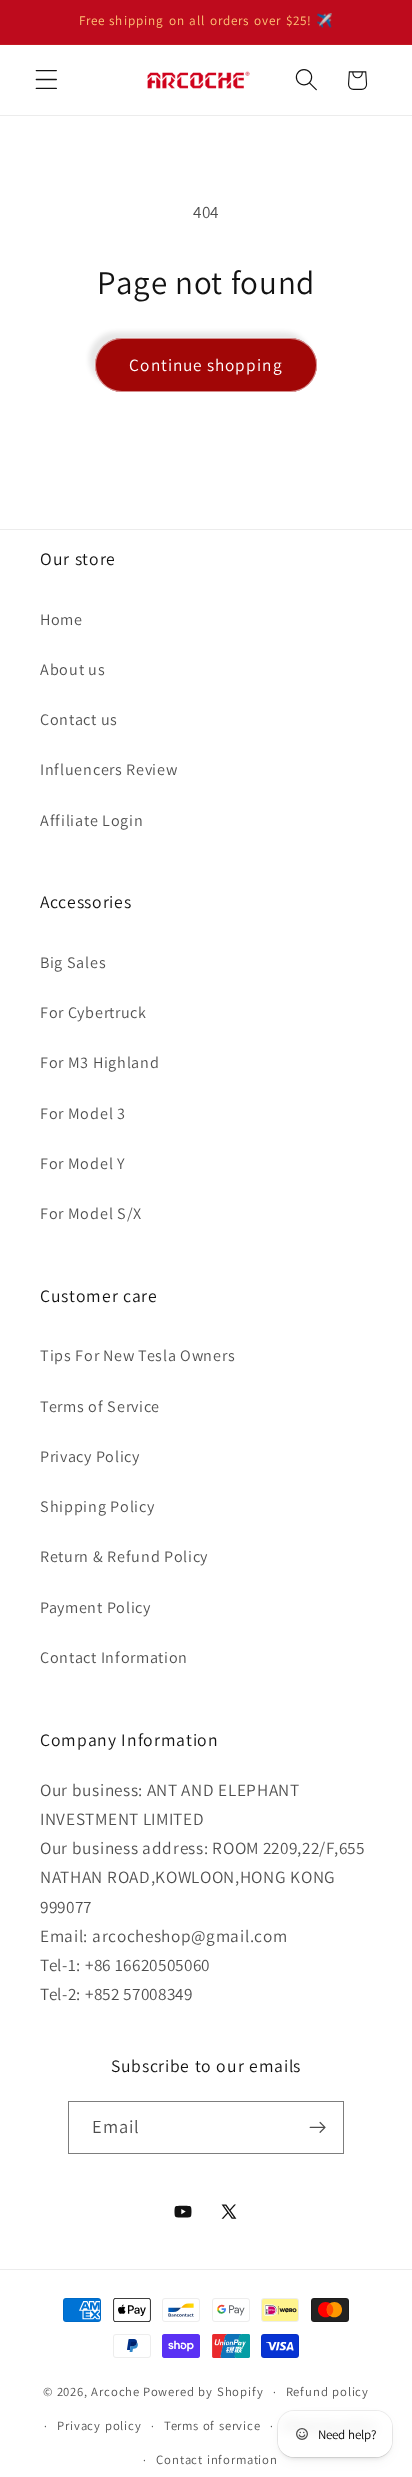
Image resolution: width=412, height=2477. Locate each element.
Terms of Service (100, 1406)
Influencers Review (108, 769)
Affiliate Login (91, 820)
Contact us (79, 719)
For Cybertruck (93, 1012)
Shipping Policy (97, 1506)
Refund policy (327, 2391)
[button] (46, 80)
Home (61, 619)
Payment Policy (95, 1607)
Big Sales (73, 962)
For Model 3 (83, 1113)
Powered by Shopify (203, 2391)
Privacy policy (99, 2425)
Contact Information (114, 1657)
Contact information (216, 2459)
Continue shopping (206, 364)
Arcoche (115, 2391)
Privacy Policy (90, 1456)
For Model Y (83, 1163)
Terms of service (212, 2425)
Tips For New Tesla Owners (137, 1355)
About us (73, 669)
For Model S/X (91, 1213)
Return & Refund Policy (124, 1556)
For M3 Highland (99, 1062)
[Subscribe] (318, 2128)
